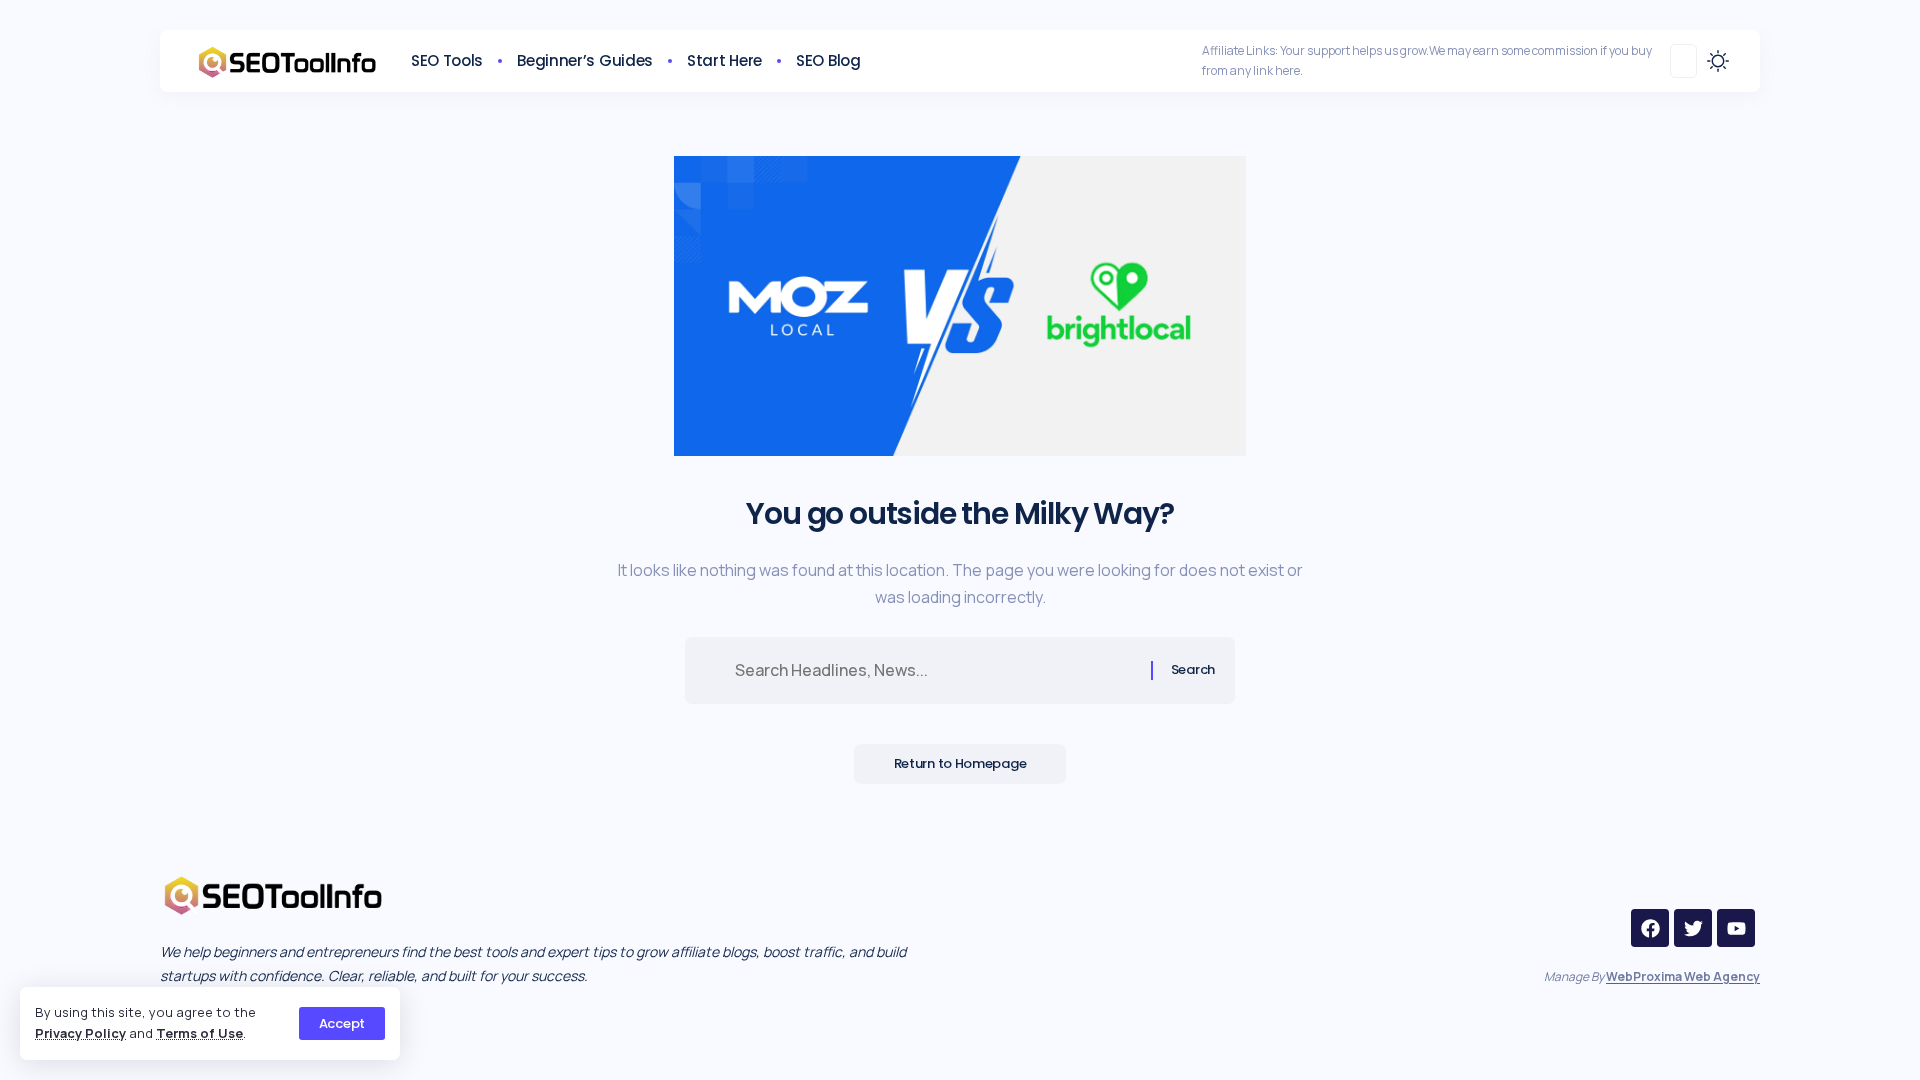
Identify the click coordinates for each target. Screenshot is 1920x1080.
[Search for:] (935, 670)
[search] (1683, 61)
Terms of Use (199, 1033)
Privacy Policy (80, 1033)
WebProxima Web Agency (1683, 976)
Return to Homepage (960, 763)
